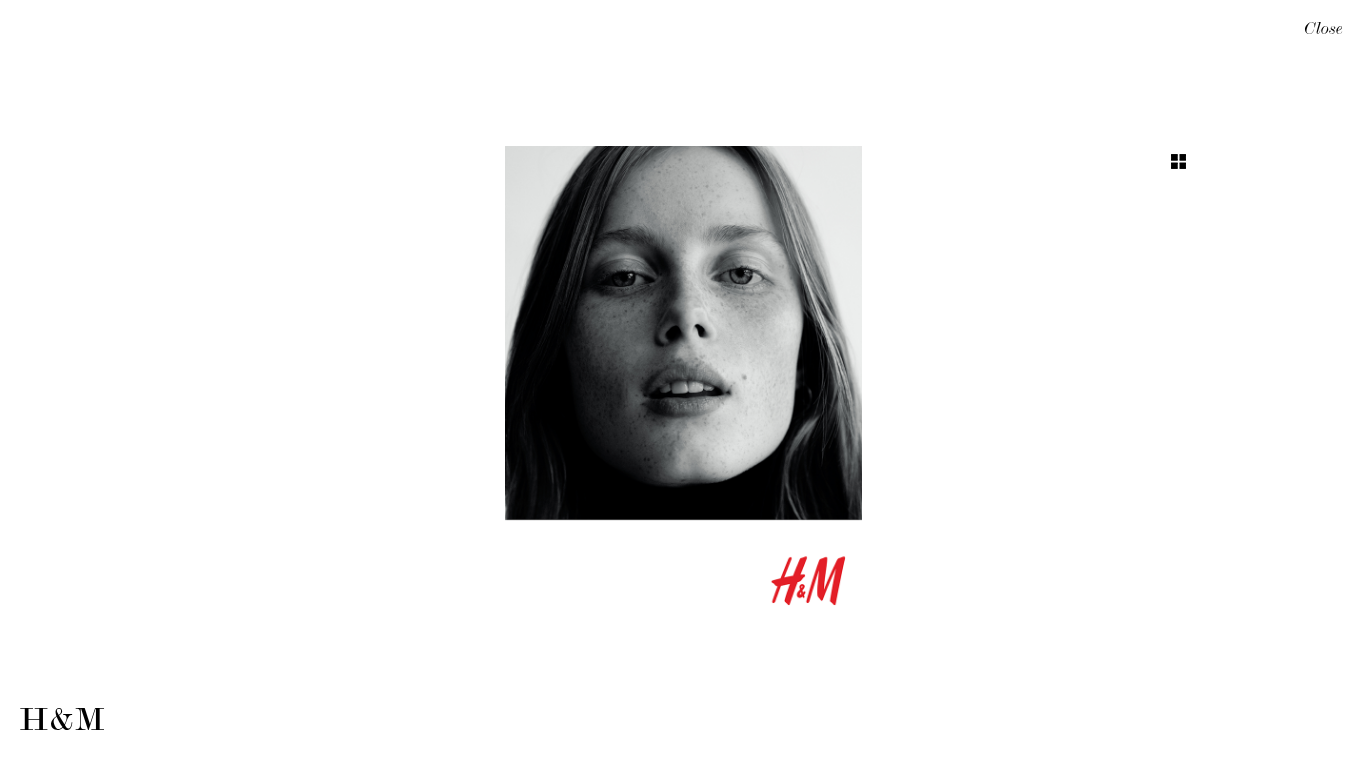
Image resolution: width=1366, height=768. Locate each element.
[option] (683, 384)
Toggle (1178, 161)
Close (1323, 31)
